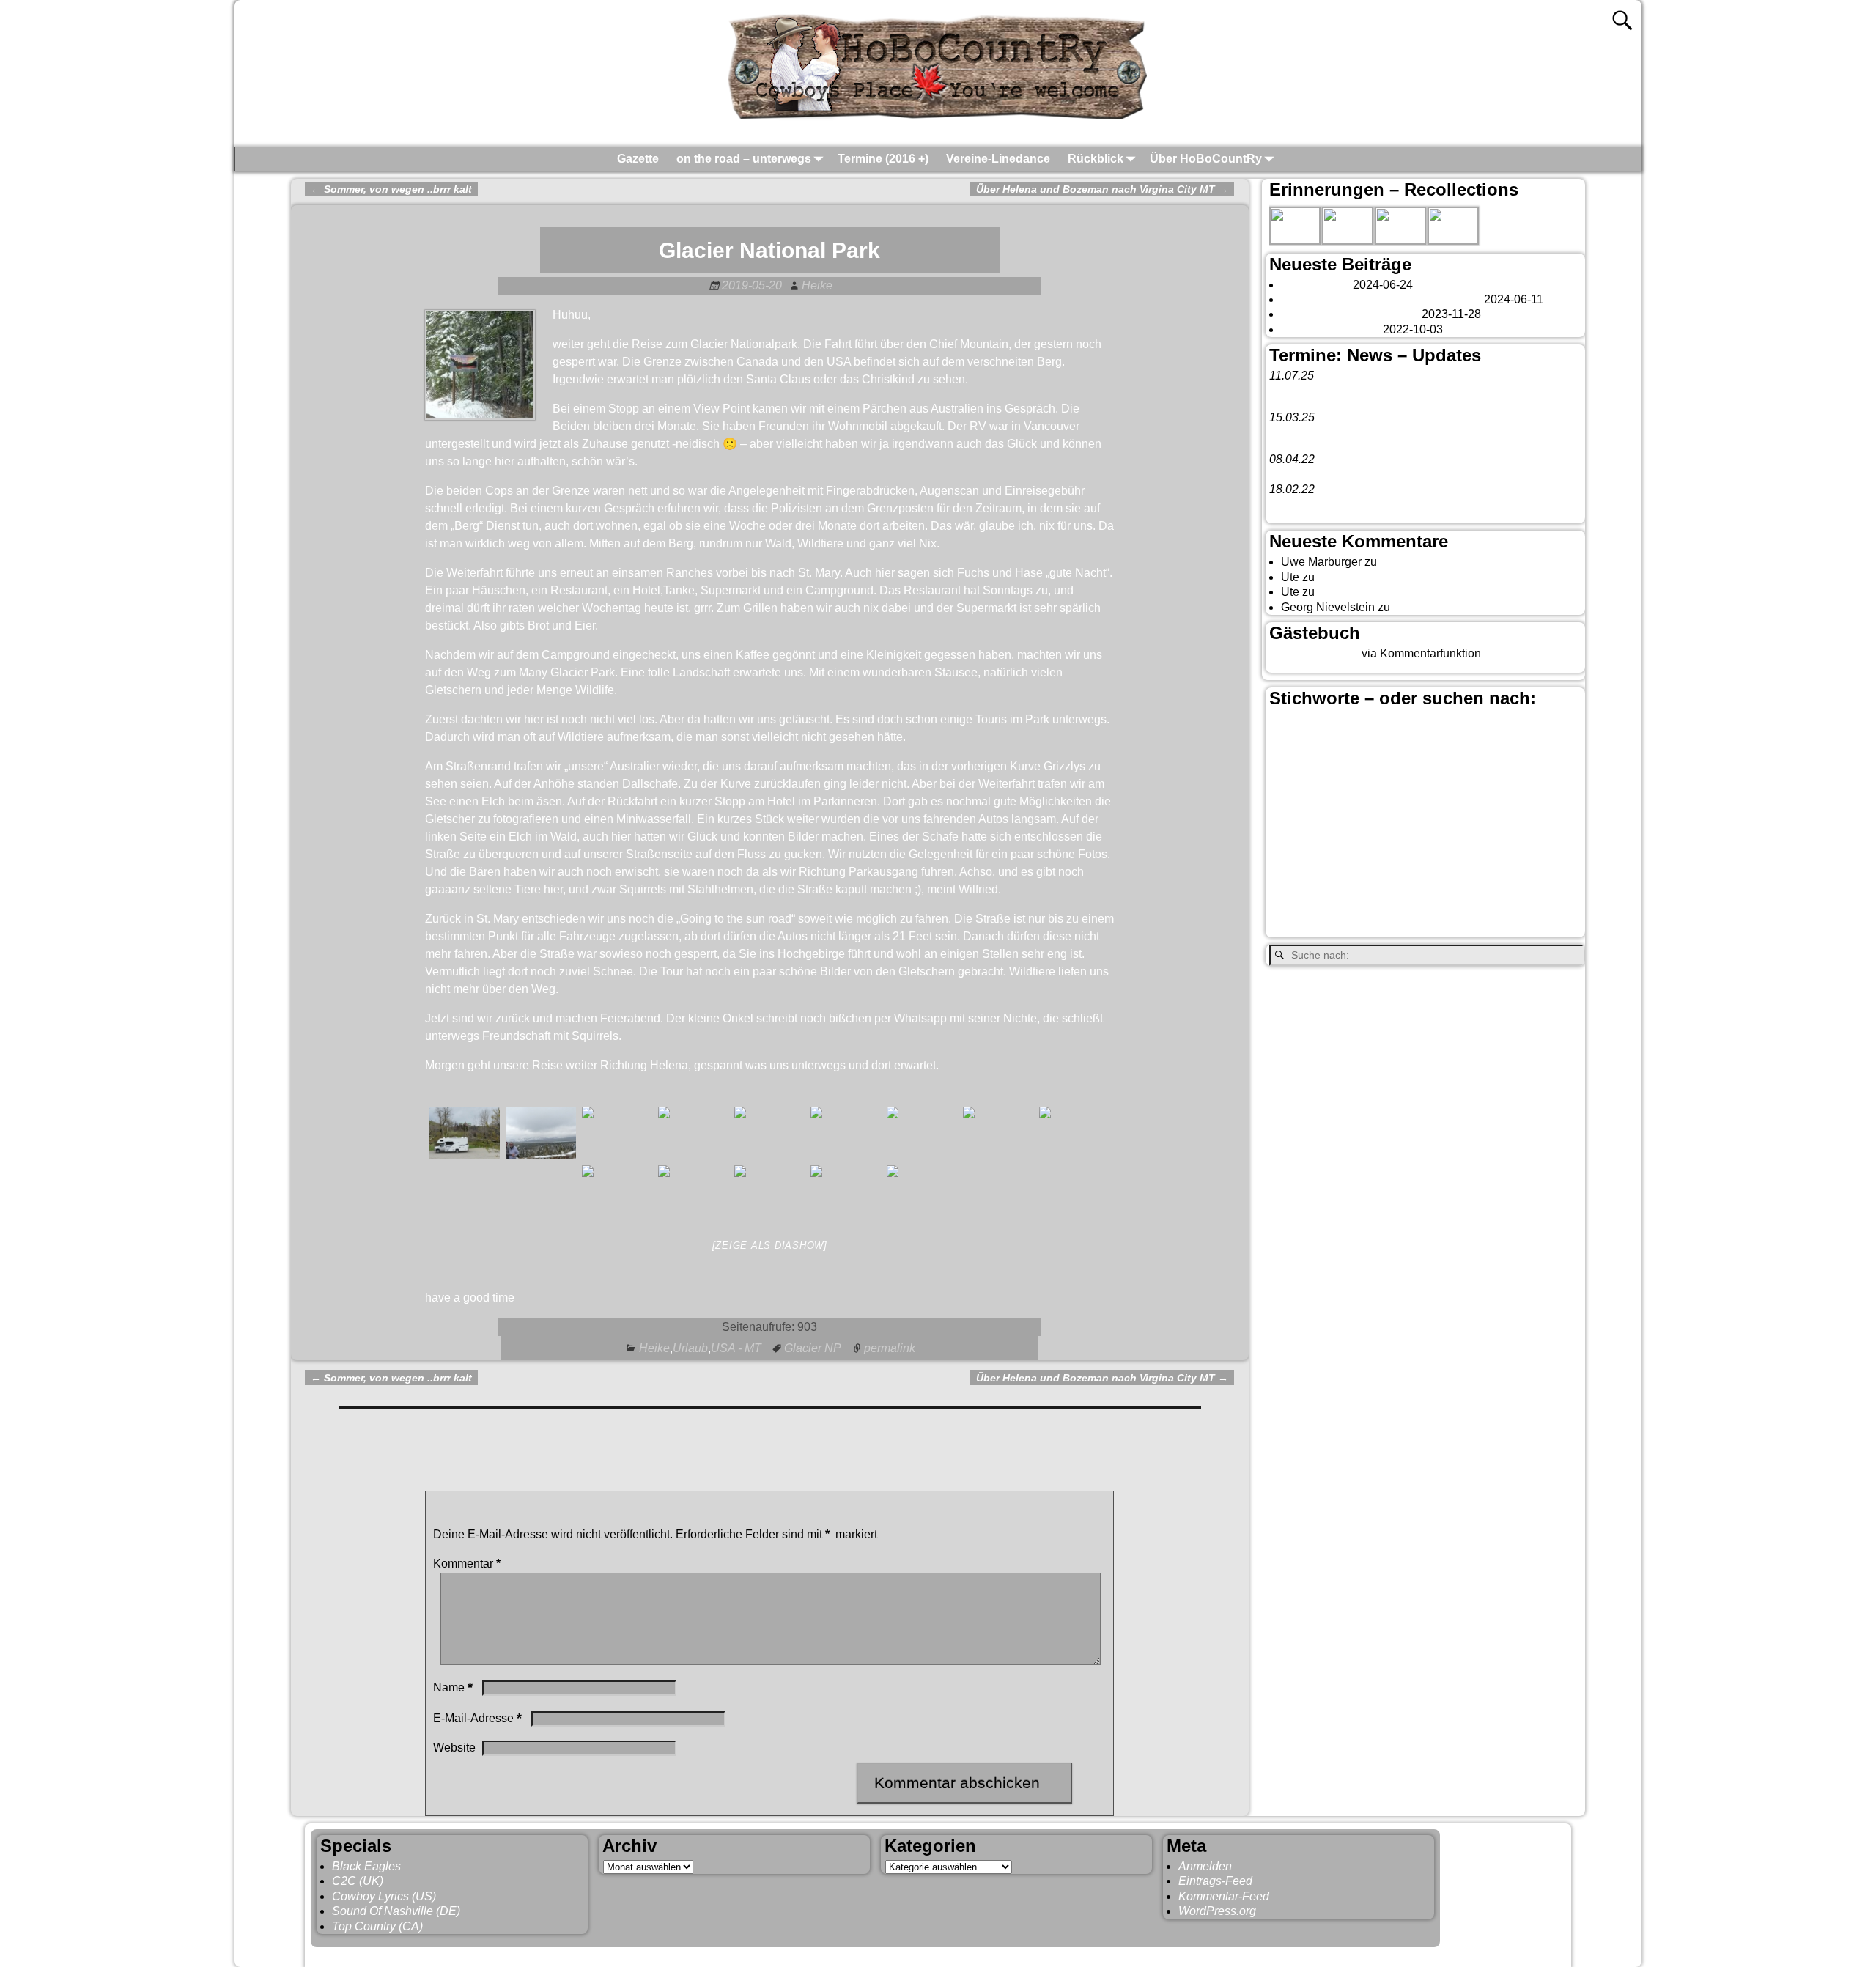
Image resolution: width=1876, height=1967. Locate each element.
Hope (1428, 815)
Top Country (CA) (377, 1926)
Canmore (1425, 750)
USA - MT (736, 1348)
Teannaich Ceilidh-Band (1384, 391)
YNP (1472, 926)
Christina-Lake (1307, 770)
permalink (890, 1348)
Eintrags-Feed (1215, 1881)
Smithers (1468, 874)
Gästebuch (1408, 562)
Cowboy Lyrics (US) (384, 1896)
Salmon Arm (1339, 875)
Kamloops (1537, 814)
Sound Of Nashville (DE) (396, 1911)
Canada (1299, 750)
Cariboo (1471, 753)
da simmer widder (1439, 607)
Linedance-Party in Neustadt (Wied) (1362, 432)
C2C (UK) (358, 1881)
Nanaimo (1293, 856)
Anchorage (1356, 728)
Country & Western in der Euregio (1408, 772)
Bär (1456, 726)
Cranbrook (1490, 772)
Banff (1412, 725)
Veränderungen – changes (1350, 314)
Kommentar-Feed (1224, 1896)
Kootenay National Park (1331, 837)
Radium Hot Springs (1514, 855)
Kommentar (467, 1564)
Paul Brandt (1351, 856)
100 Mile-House (1297, 730)
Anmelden (1205, 1866)
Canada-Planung (1362, 753)
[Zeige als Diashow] (770, 1245)
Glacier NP (813, 1348)
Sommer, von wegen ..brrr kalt (391, 189)
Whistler (1326, 927)
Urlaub (690, 1348)
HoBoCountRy (387, 1954)
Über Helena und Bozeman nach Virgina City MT (1102, 189)
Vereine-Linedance (998, 159)
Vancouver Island (1481, 901)
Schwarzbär (1405, 875)
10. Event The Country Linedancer (1358, 504)
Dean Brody (1328, 791)
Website (454, 1748)
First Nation (1493, 791)
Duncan (1420, 791)
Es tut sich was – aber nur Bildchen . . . (1381, 299)
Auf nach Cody (1356, 577)
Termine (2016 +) (883, 159)
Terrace (1520, 875)
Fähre (1335, 815)
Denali (1380, 791)
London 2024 (1315, 285)
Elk (1452, 791)
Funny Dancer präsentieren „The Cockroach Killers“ (1403, 474)
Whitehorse (1402, 925)
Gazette (638, 159)
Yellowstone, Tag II (1367, 592)
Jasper (1473, 813)
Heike (654, 1348)
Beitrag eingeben (1314, 653)
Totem (1559, 875)
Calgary (1512, 725)
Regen (1287, 875)
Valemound (1299, 901)
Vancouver (1382, 897)
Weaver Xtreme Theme (1507, 1954)
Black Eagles (366, 1866)
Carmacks (1515, 751)
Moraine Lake (1527, 837)
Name (453, 1687)
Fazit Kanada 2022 (1330, 329)
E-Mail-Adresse (477, 1718)
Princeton (1415, 855)
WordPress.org (1217, 1911)
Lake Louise (1442, 835)
